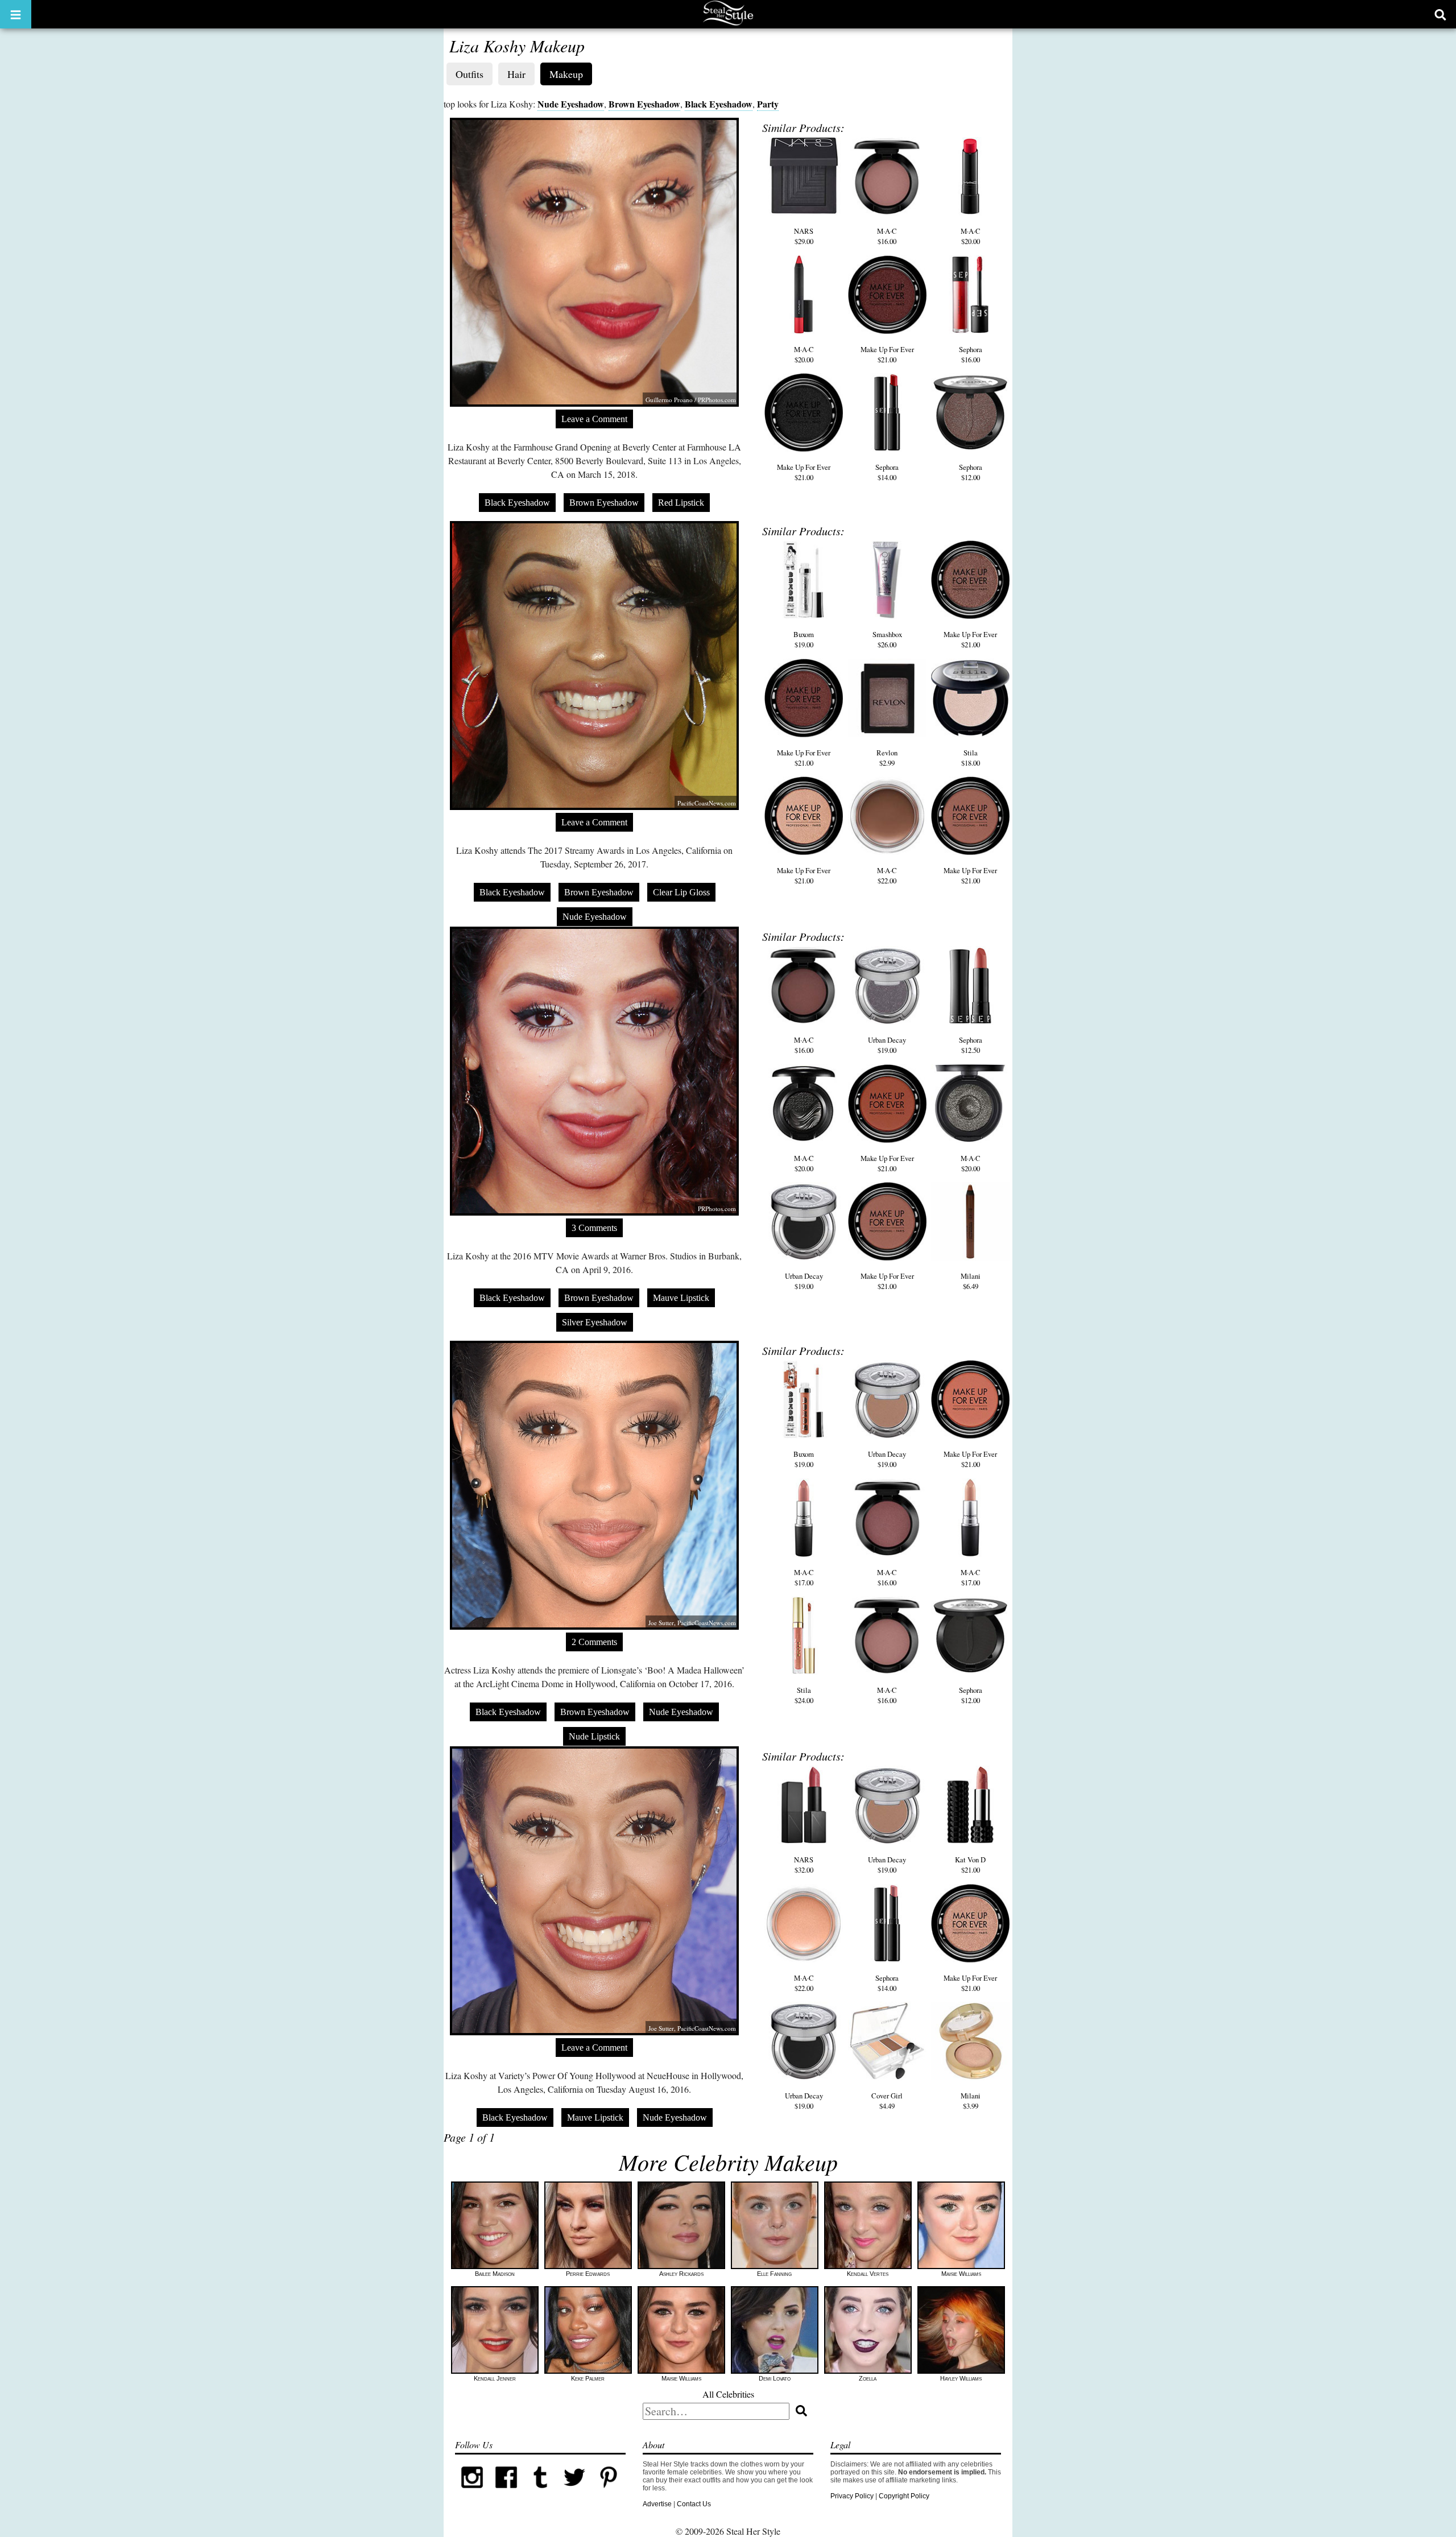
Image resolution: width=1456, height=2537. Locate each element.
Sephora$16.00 (971, 354)
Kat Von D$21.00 (970, 1865)
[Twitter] (574, 2492)
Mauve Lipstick (681, 1298)
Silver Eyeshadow (595, 1322)
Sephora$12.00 (971, 472)
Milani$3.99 (971, 2101)
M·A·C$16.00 (887, 236)
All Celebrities (728, 2394)
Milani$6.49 (971, 1281)
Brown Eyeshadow (644, 104)
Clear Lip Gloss (681, 892)
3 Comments (594, 1228)
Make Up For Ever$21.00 (887, 354)
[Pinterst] (609, 2492)
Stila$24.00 (804, 1695)
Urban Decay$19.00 (887, 1045)
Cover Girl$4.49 (887, 2101)
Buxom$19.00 (804, 639)
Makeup (566, 74)
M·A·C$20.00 (971, 236)
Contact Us (694, 2504)
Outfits (470, 74)
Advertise (657, 2504)
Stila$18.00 (971, 758)
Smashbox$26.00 (887, 639)
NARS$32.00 (804, 1865)
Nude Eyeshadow (571, 104)
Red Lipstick (681, 503)
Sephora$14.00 (887, 472)
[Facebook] (506, 2492)
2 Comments (594, 1642)
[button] (16, 14)
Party (768, 104)
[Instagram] (472, 2492)
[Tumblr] (540, 2492)
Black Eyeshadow (719, 104)
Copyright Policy (904, 2496)
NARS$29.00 (804, 236)
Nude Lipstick (594, 1736)
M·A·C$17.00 (804, 1577)
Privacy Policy (852, 2496)
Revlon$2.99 (887, 758)
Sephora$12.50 (971, 1045)
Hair (516, 74)
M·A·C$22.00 (887, 875)
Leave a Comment (594, 419)
